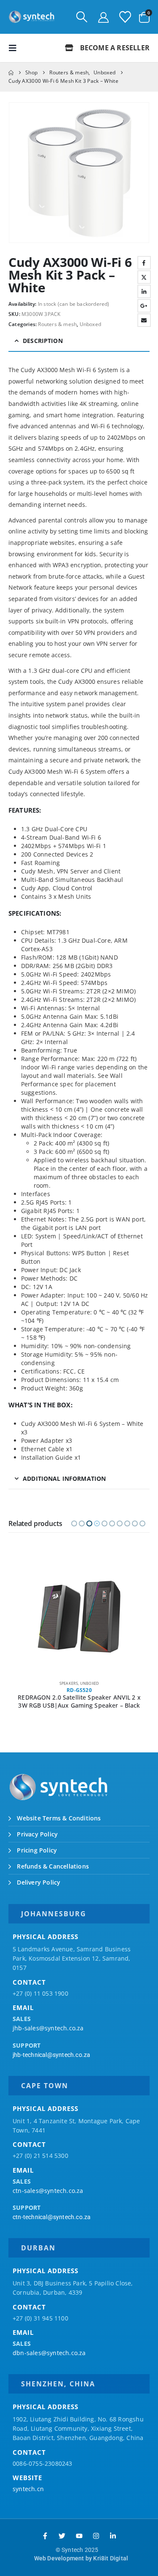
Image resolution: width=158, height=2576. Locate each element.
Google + (144, 306)
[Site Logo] (32, 17)
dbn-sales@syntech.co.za (49, 2353)
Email (144, 320)
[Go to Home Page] (11, 73)
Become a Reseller (114, 48)
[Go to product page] (79, 1617)
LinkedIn (144, 291)
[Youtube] (79, 2536)
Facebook (144, 263)
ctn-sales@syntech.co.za (48, 2191)
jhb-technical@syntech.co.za (51, 2055)
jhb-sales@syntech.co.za (48, 2028)
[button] (82, 17)
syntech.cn (28, 2489)
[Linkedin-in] (113, 2536)
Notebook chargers (68, 1683)
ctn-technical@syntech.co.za (52, 2217)
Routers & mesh (57, 324)
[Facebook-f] (45, 2536)
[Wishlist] (125, 17)
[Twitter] (62, 2536)
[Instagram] (96, 2536)
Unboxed (90, 324)
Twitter (144, 277)
